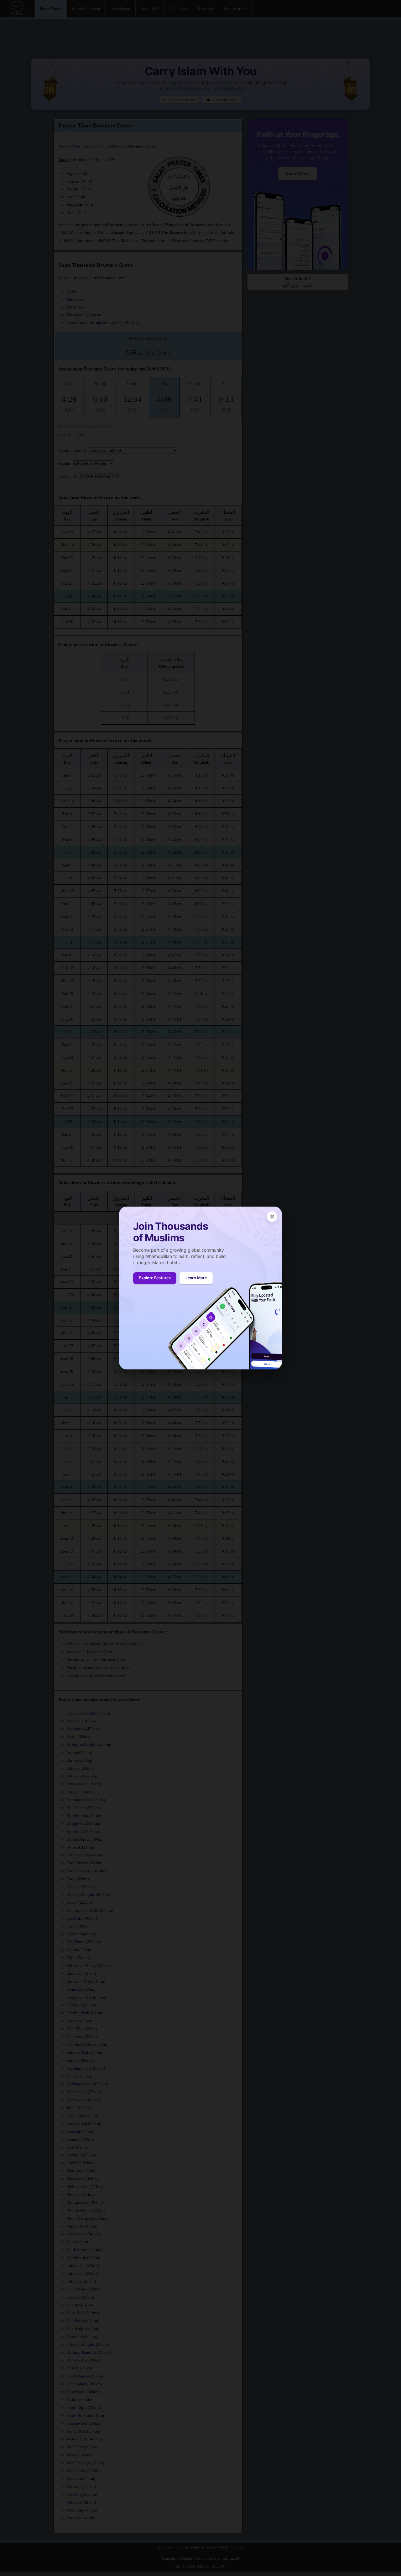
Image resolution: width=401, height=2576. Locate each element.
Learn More (196, 1278)
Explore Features (155, 1278)
